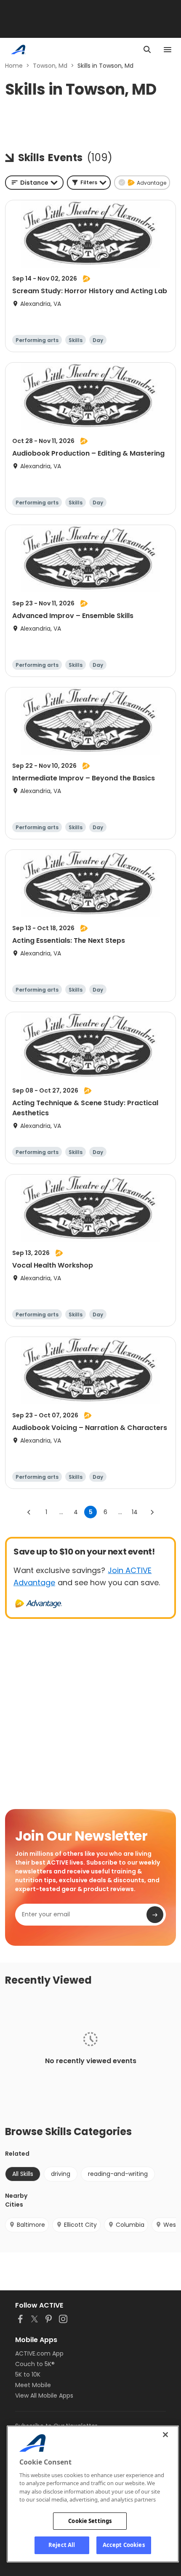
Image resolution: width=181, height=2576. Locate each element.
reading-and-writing (118, 2174)
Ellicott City (80, 2225)
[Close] (165, 2435)
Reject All (62, 2545)
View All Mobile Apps (44, 2396)
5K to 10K (28, 2374)
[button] (89, 183)
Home (14, 66)
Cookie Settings (90, 2521)
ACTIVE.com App (39, 2353)
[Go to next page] (152, 1512)
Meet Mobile (33, 2385)
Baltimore (31, 2225)
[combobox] (34, 183)
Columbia (130, 2225)
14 (135, 1512)
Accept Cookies (124, 2545)
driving (61, 2174)
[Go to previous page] (29, 1512)
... (61, 1512)
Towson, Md (50, 66)
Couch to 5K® (35, 2364)
